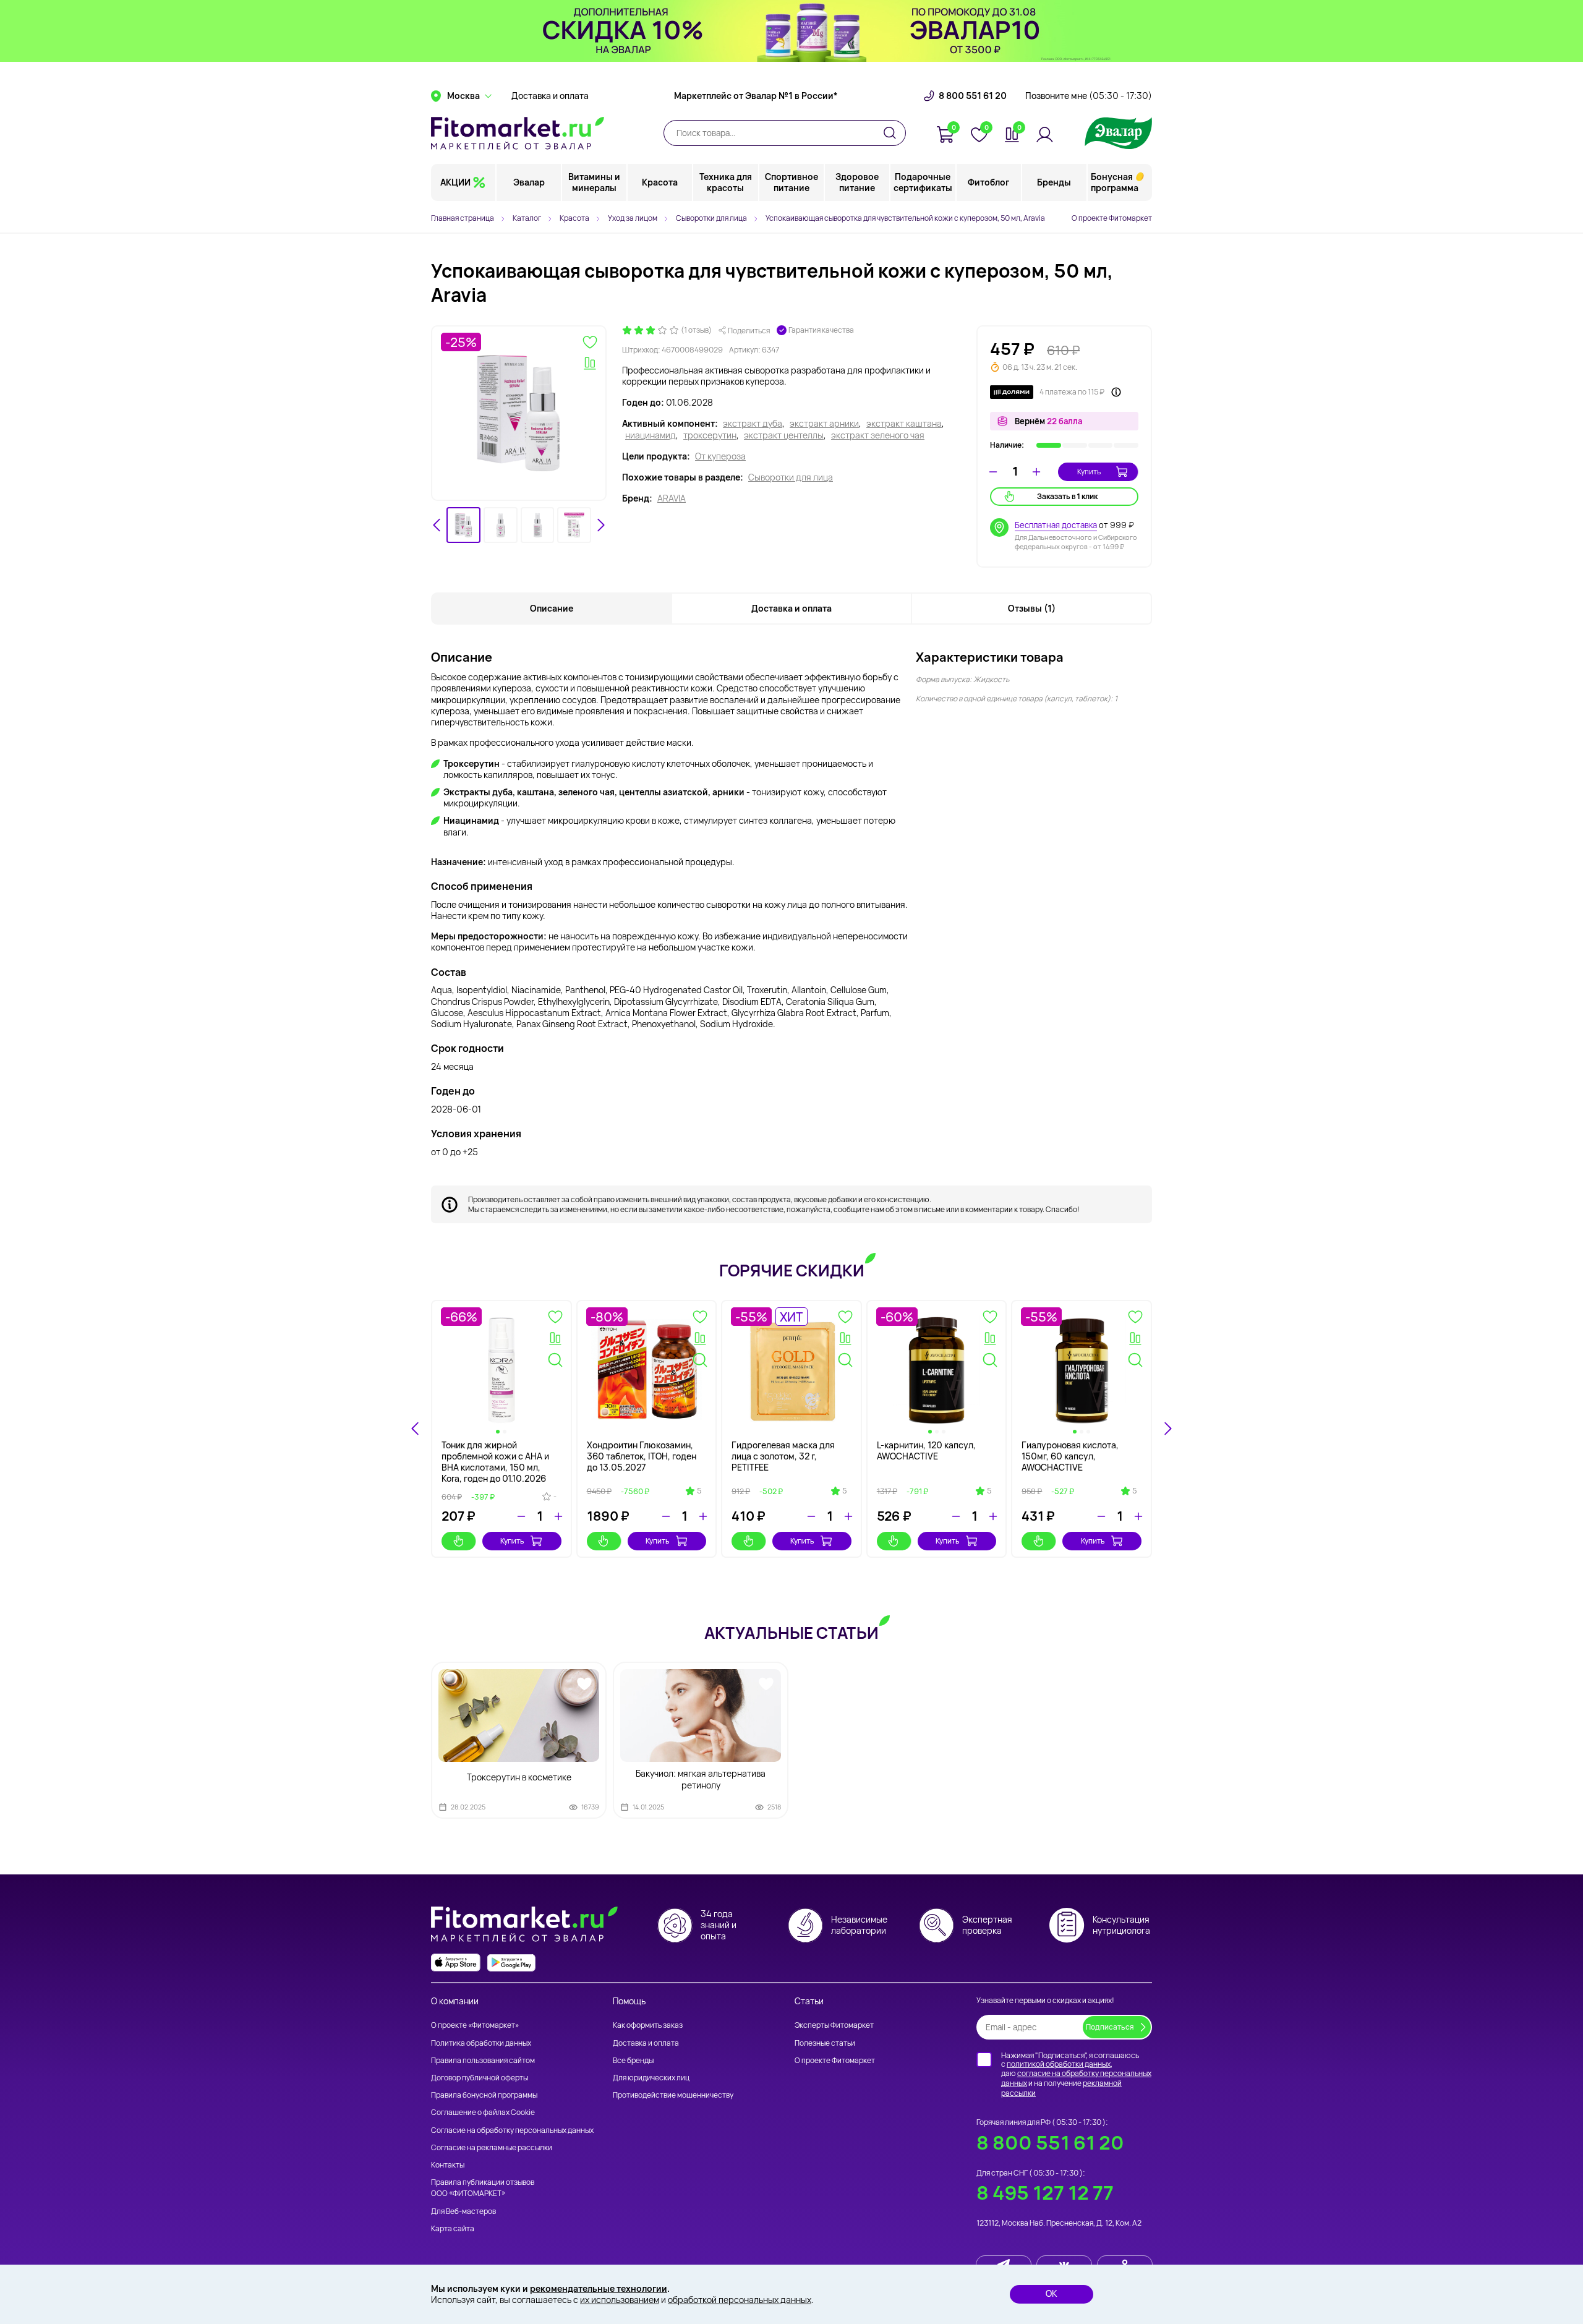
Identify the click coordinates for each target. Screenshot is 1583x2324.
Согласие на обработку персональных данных (512, 2130)
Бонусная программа (1115, 182)
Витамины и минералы (594, 182)
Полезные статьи (825, 2043)
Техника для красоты (726, 182)
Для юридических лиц (651, 2078)
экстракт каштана (904, 424)
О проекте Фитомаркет (1112, 218)
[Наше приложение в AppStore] (456, 1963)
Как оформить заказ (648, 2025)
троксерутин (710, 435)
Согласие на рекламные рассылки (492, 2147)
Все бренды (633, 2060)
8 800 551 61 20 (973, 96)
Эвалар (529, 182)
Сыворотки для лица (791, 477)
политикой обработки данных (1059, 2064)
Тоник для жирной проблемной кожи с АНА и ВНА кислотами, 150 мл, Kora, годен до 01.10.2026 (495, 1462)
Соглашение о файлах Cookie (483, 2112)
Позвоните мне (1089, 96)
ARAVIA (672, 498)
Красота (660, 182)
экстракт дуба (753, 424)
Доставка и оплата (550, 96)
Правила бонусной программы (484, 2095)
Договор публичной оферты (480, 2078)
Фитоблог (988, 182)
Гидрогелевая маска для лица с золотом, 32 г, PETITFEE (783, 1456)
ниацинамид (651, 435)
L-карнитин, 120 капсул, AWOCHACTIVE (926, 1450)
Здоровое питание (857, 182)
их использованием (620, 2300)
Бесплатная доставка (1056, 525)
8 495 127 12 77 (1045, 2193)
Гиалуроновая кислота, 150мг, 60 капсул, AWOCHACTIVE (1070, 1456)
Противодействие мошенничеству (673, 2095)
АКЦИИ (455, 182)
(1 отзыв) (696, 330)
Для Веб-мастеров (463, 2211)
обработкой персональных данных (740, 2300)
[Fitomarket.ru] (518, 133)
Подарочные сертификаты (923, 182)
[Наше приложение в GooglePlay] (511, 1963)
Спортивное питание (791, 182)
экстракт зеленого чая (878, 435)
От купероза (720, 456)
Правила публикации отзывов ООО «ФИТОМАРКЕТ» (483, 2188)
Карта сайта (453, 2228)
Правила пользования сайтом (483, 2060)
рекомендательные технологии (599, 2288)
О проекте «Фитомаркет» (475, 2025)
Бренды (1054, 182)
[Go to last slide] (437, 525)
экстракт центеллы (784, 435)
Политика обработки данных (481, 2043)
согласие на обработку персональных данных (1076, 2078)
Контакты (448, 2165)
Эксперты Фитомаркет (834, 2025)
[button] (463, 525)
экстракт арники (824, 424)
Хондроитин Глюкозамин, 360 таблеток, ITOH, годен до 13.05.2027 (642, 1456)
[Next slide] (600, 525)
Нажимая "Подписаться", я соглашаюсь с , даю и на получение (1076, 2074)
